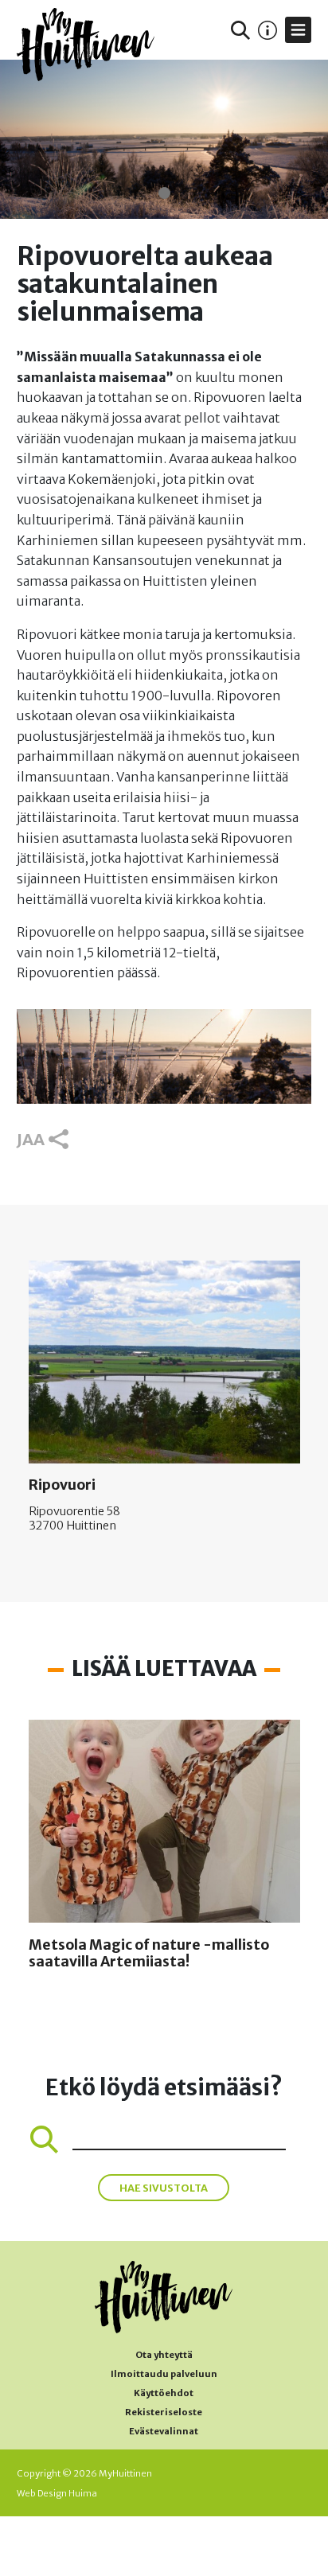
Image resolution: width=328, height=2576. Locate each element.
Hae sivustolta (164, 2188)
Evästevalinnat (164, 2431)
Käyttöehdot (164, 2393)
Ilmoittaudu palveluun (164, 2374)
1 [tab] (164, 193)
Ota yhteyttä (164, 2355)
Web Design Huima (57, 2493)
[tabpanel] (164, 139)
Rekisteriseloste (164, 2412)
